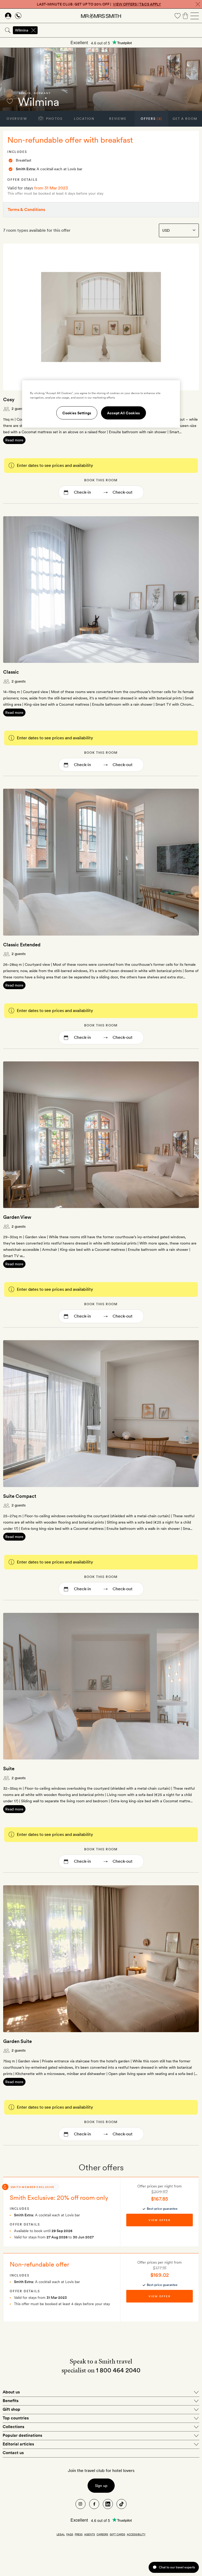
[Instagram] (80, 2504)
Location (84, 119)
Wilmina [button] (22, 30)
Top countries (16, 2418)
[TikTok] (122, 2504)
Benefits (11, 2401)
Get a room (185, 119)
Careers (102, 2534)
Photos (54, 119)
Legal (61, 2534)
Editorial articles (18, 2444)
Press (79, 2534)
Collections (13, 2427)
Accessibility (136, 2534)
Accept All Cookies (123, 413)
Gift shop (11, 2409)
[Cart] (185, 16)
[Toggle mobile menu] (195, 16)
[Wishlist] (178, 16)
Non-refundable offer (39, 2264)
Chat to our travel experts (177, 2567)
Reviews (118, 119)
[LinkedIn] (108, 2504)
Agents (90, 2534)
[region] (101, 404)
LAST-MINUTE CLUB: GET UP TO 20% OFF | (99, 4)
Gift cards (117, 2534)
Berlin (25, 93)
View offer (159, 2220)
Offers (151, 119)
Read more (14, 440)
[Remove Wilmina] (33, 30)
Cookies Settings (77, 413)
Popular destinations (22, 2435)
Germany (42, 93)
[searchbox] (120, 30)
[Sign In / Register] (8, 16)
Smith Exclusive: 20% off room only (59, 2198)
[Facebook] (94, 2504)
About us (11, 2392)
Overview (17, 119)
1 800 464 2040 (118, 2370)
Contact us (13, 2453)
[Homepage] (101, 16)
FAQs (70, 2534)
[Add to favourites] (10, 101)
